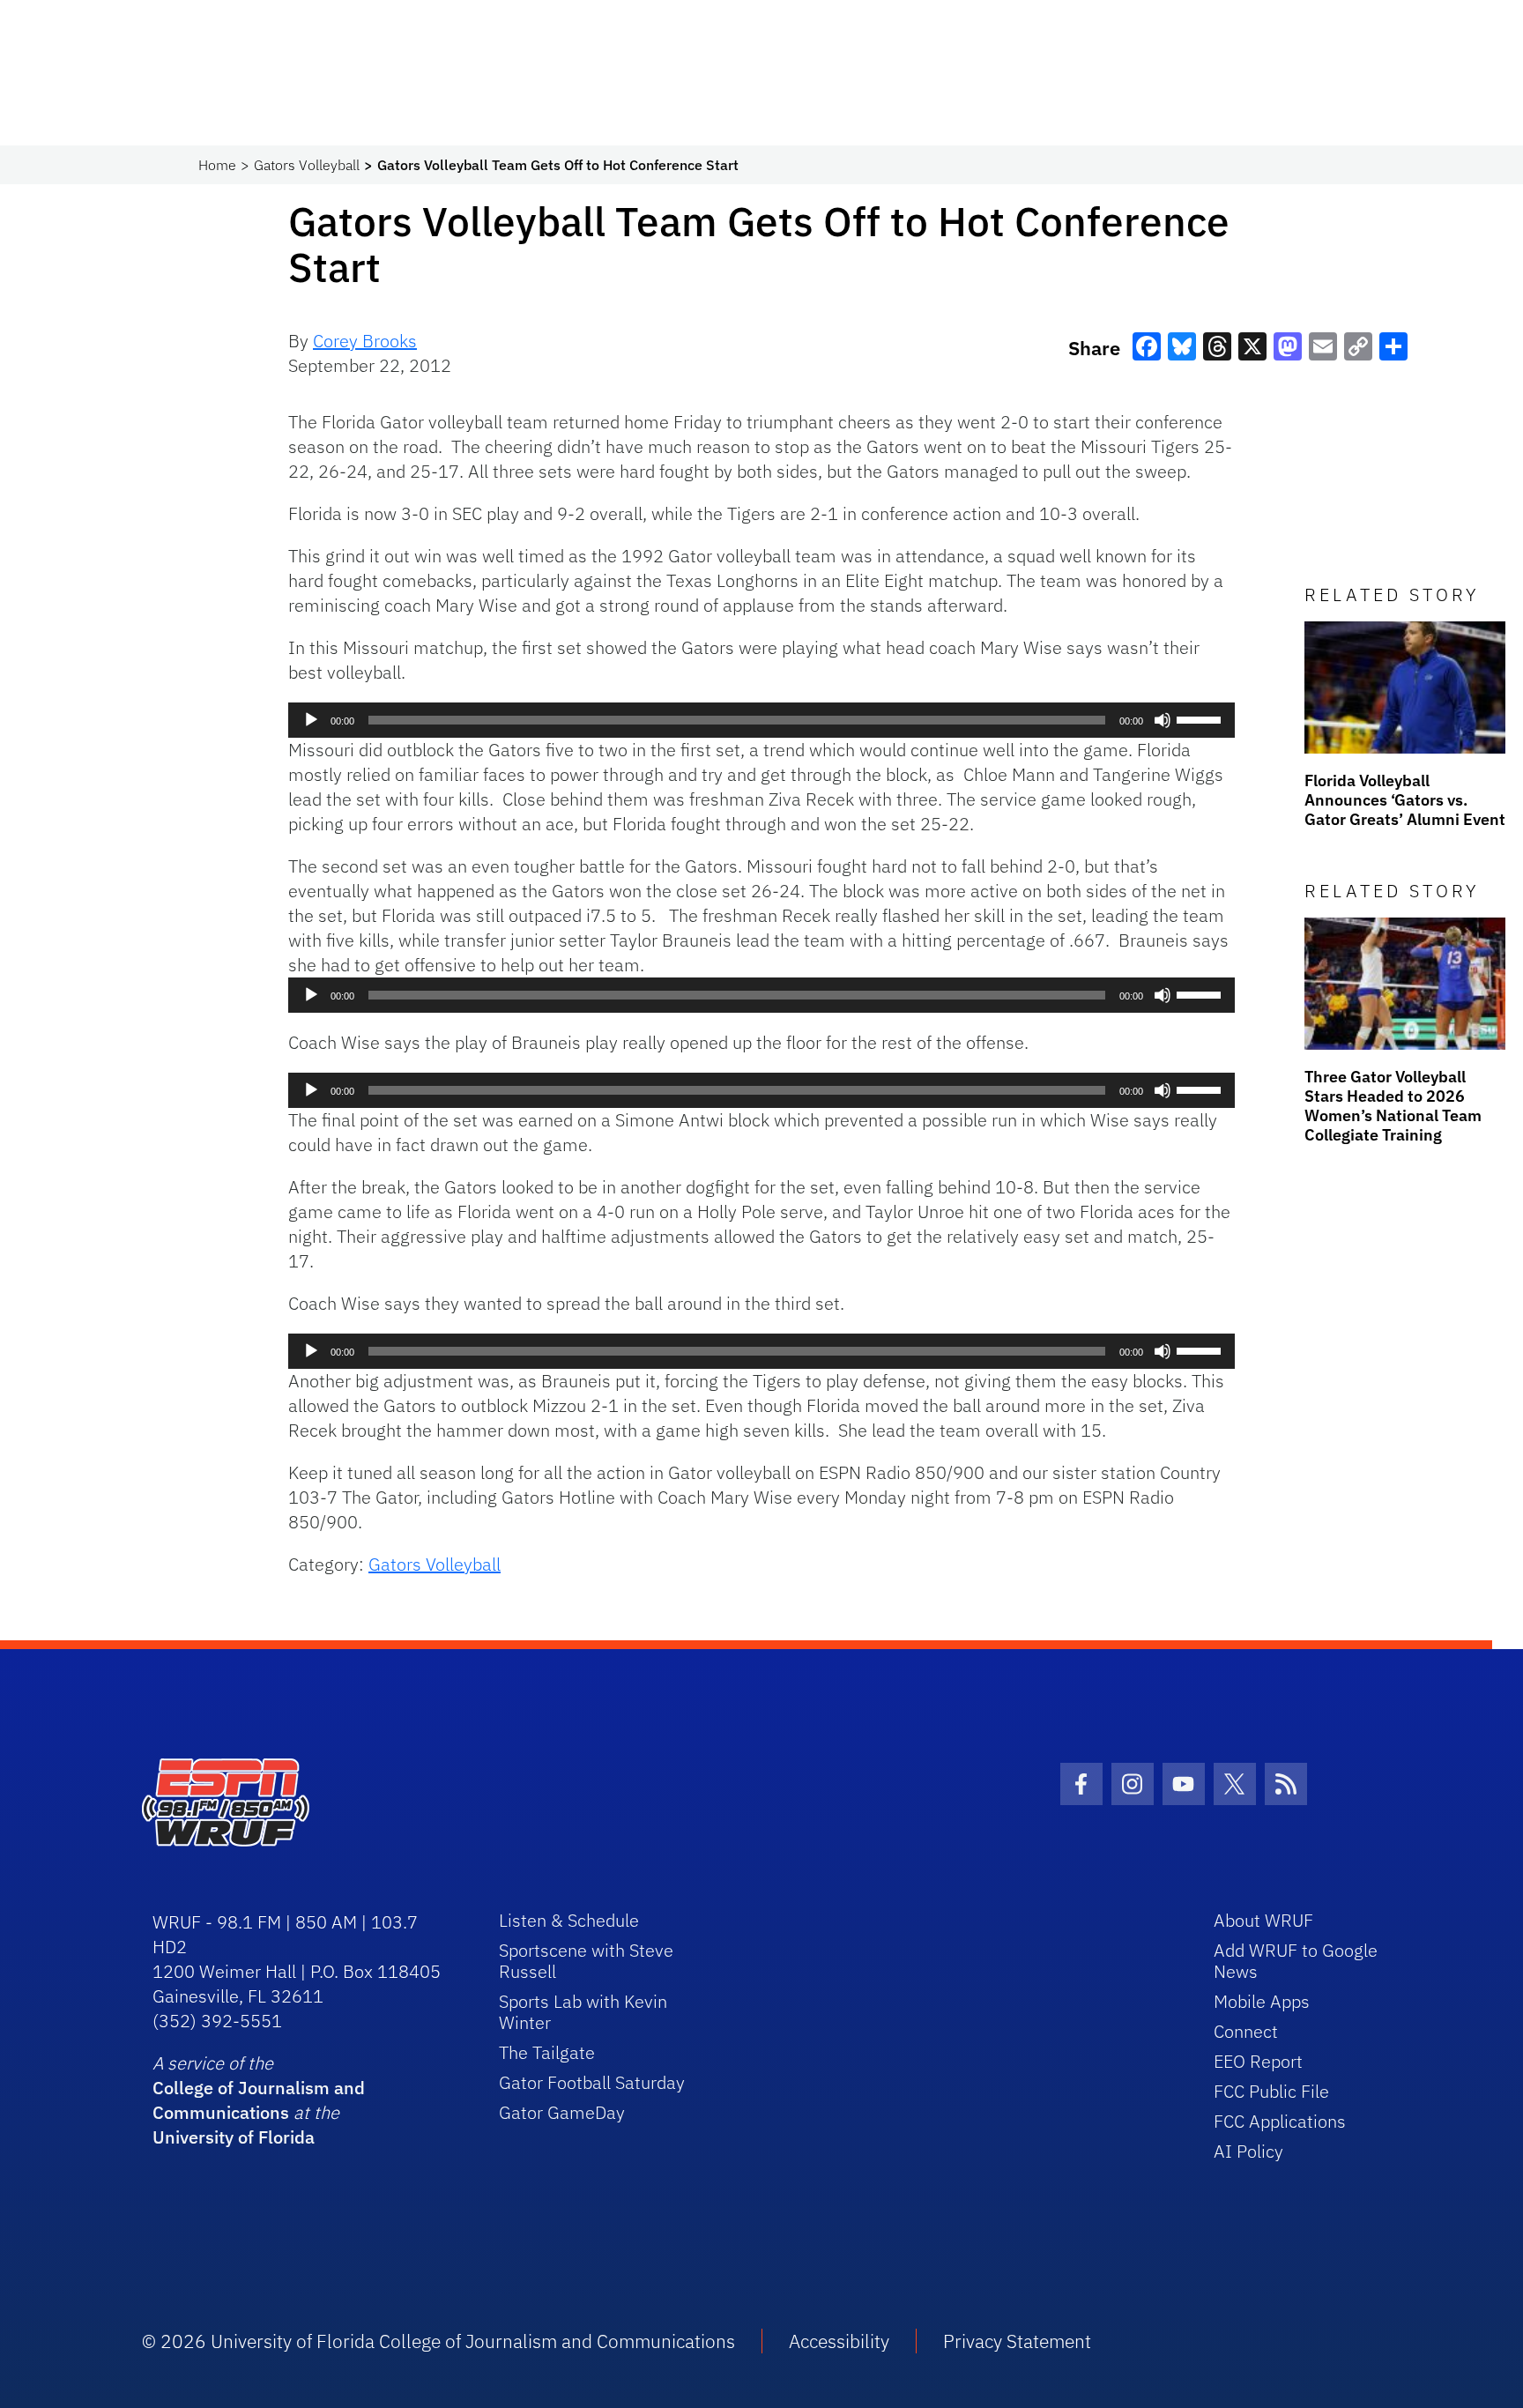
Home (217, 165)
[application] (761, 720)
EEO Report (1258, 2061)
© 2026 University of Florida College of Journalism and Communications (438, 2341)
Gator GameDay (562, 2112)
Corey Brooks (365, 341)
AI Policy (1248, 2151)
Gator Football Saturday (592, 2082)
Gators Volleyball (307, 165)
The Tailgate (547, 2052)
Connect (1246, 2031)
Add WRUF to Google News (1296, 1961)
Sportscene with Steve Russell (586, 1961)
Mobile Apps (1262, 2001)
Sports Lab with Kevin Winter (583, 2012)
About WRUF (1263, 1920)
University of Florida (234, 2137)
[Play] (311, 720)
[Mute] (1163, 720)
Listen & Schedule (569, 1920)
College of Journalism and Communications (259, 2100)
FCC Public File (1271, 2091)
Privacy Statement (1017, 2341)
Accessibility (839, 2341)
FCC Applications (1280, 2121)
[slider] (1201, 718)
